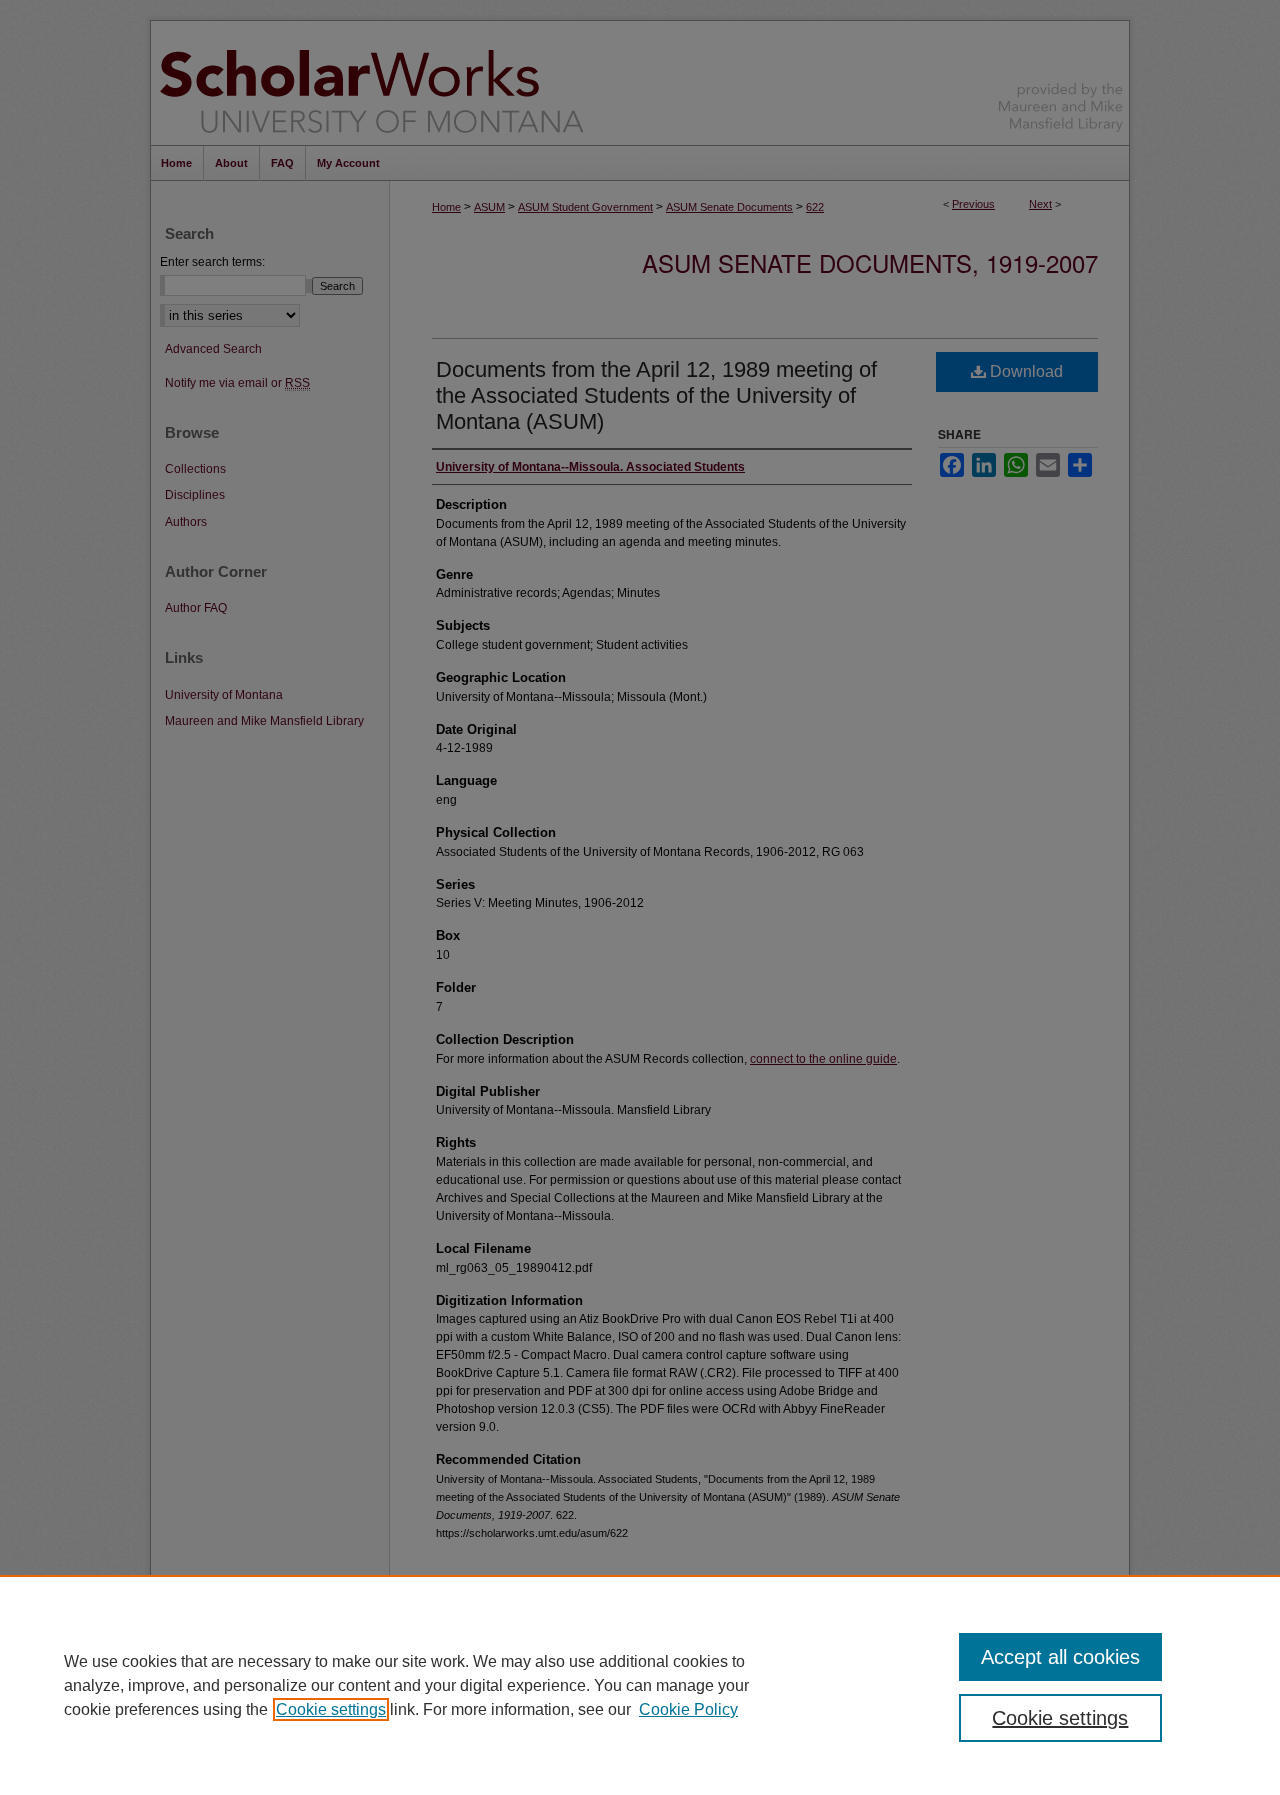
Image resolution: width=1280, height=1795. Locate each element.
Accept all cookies (1060, 1657)
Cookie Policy (688, 1709)
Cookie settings (331, 1709)
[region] (640, 1685)
